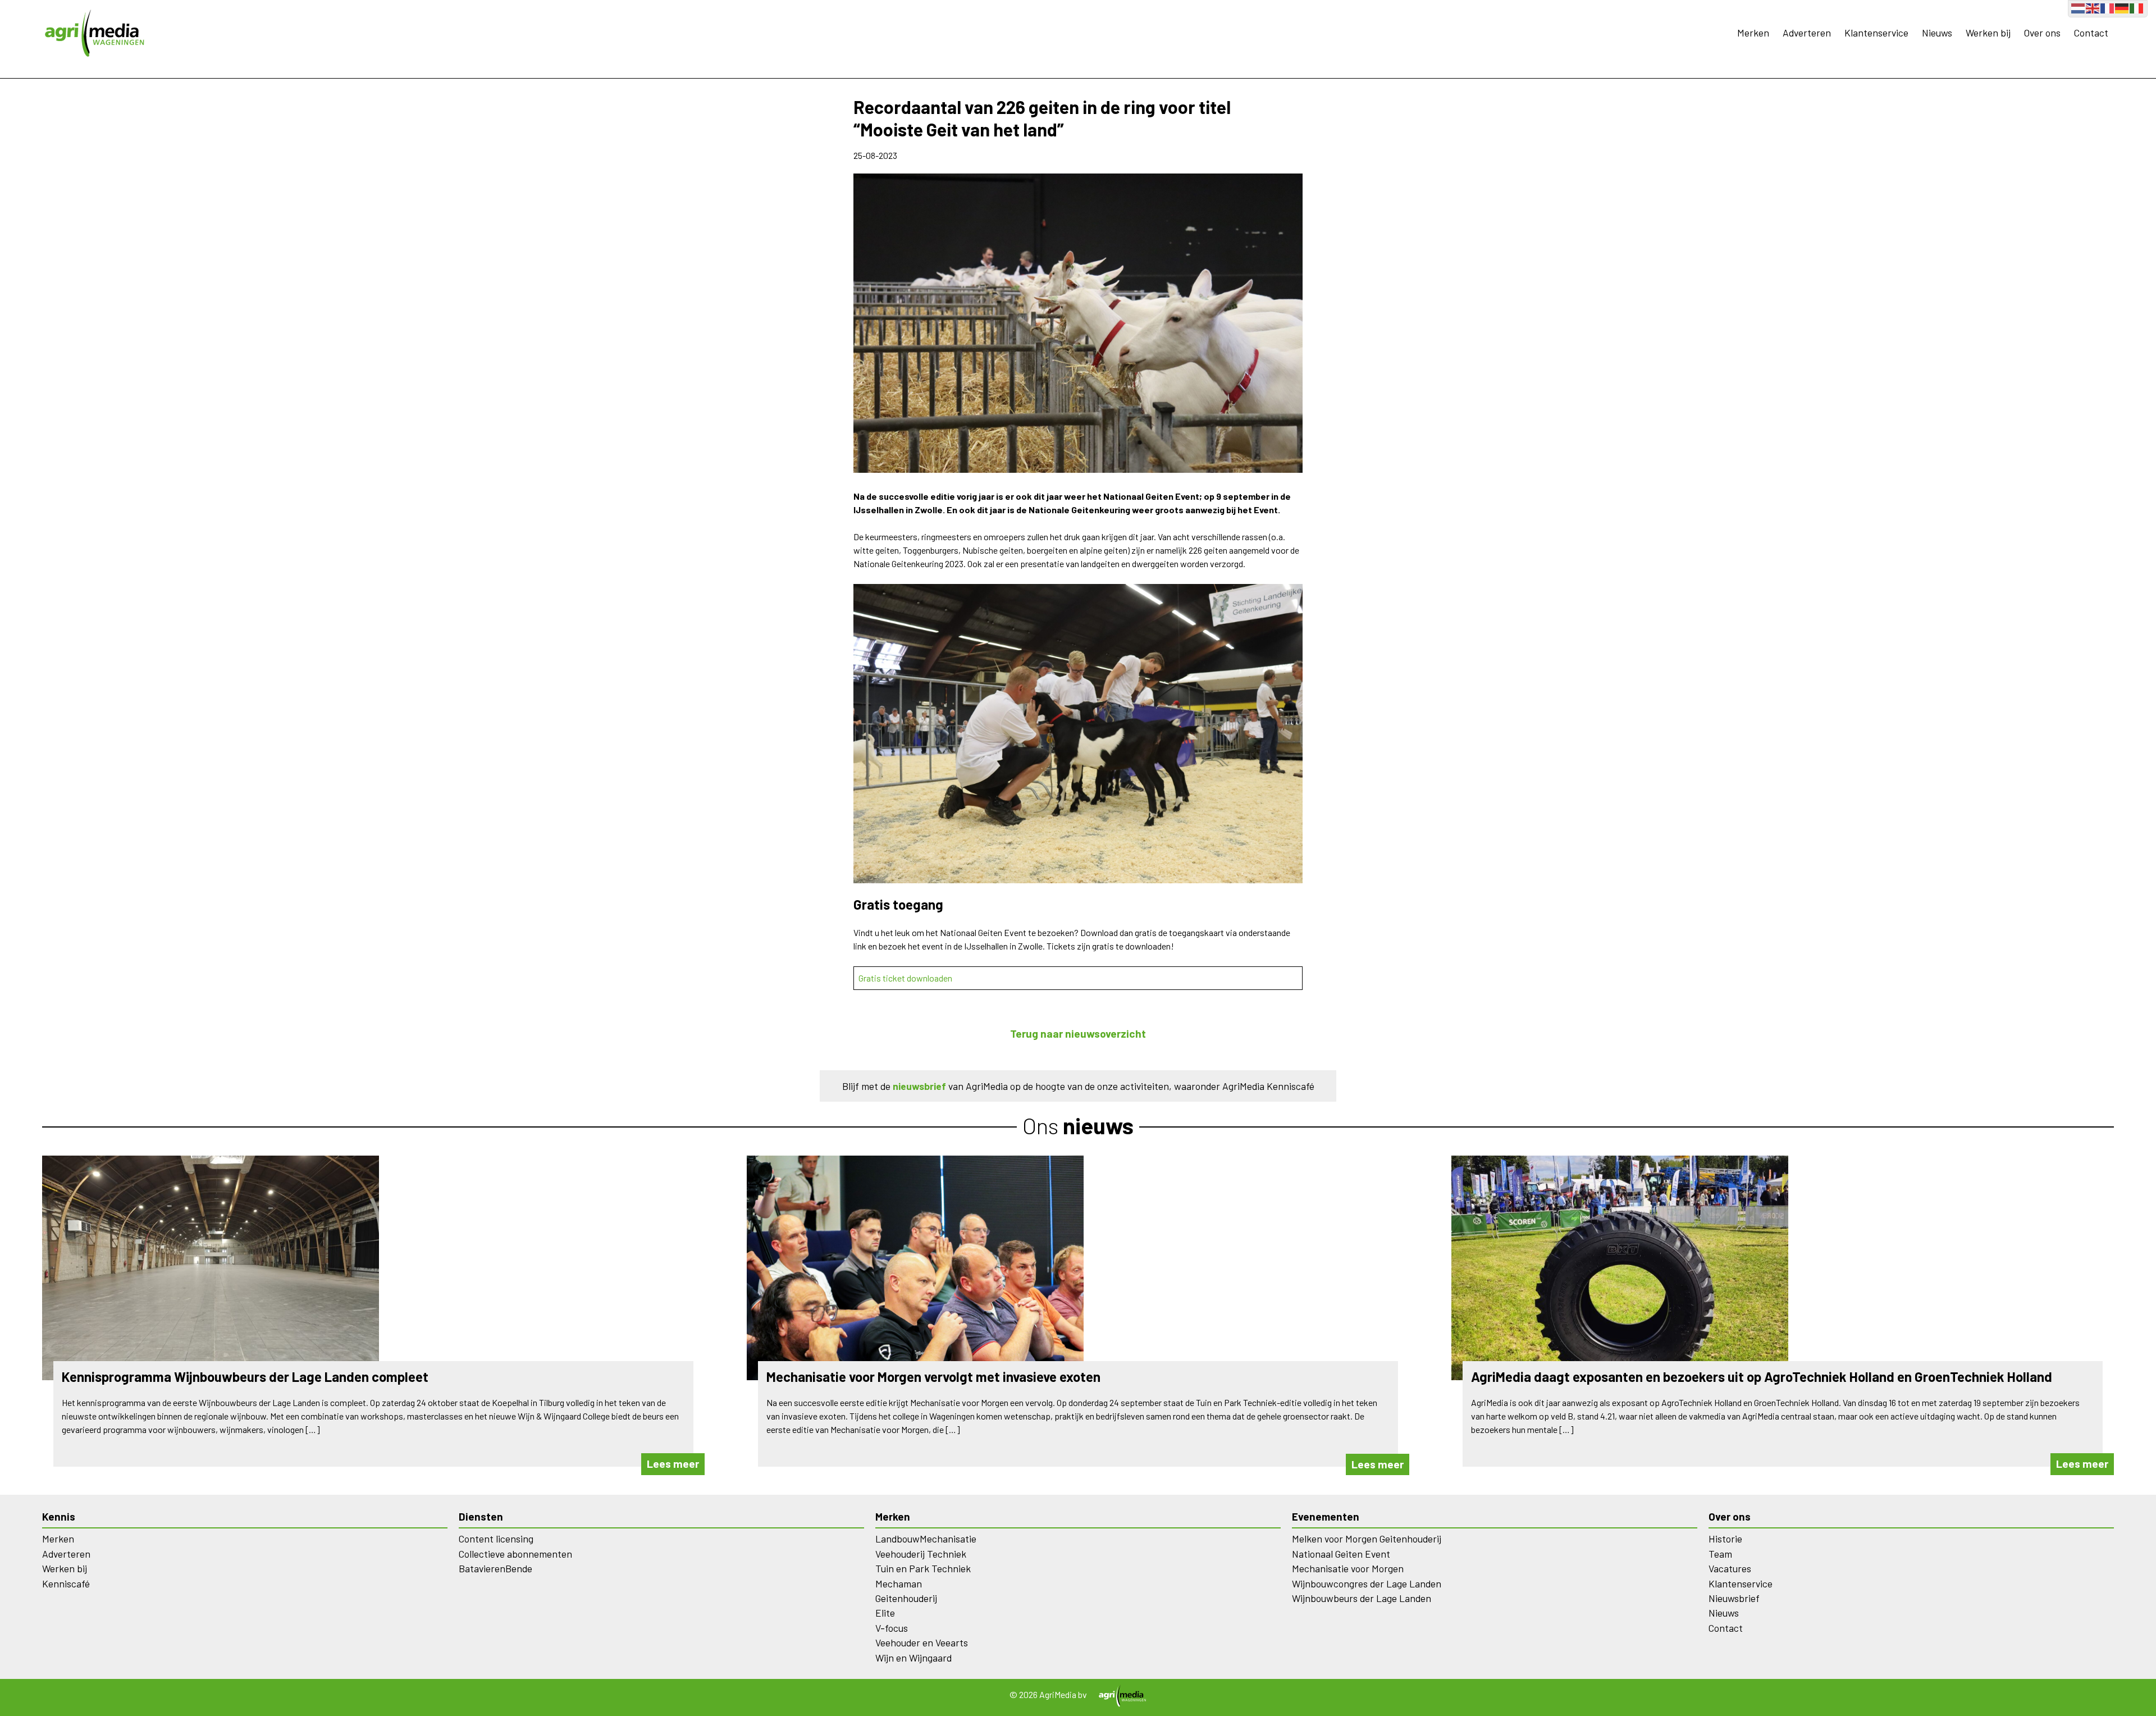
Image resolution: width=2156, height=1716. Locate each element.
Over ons (2042, 33)
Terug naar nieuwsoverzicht (1078, 1033)
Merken (1753, 33)
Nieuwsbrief (1734, 1598)
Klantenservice (1876, 33)
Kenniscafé (66, 1583)
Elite (885, 1613)
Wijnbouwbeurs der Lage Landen (1362, 1598)
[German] (2122, 7)
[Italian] (2137, 7)
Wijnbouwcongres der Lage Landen (1367, 1583)
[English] (2093, 7)
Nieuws (1937, 33)
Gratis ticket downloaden (905, 978)
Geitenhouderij (906, 1598)
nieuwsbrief (919, 1086)
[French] (2108, 7)
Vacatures (1730, 1568)
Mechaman (899, 1583)
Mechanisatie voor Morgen (1348, 1568)
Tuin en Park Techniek (923, 1568)
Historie (1725, 1539)
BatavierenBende (495, 1568)
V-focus (892, 1628)
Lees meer (673, 1464)
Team (1720, 1554)
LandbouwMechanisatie (926, 1539)
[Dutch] (2079, 7)
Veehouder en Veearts (922, 1642)
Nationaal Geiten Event (1341, 1554)
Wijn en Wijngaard (913, 1658)
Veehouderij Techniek (921, 1554)
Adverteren (1807, 33)
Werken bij (1988, 33)
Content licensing (496, 1539)
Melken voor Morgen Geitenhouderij (1367, 1539)
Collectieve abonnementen (515, 1554)
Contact (2091, 33)
